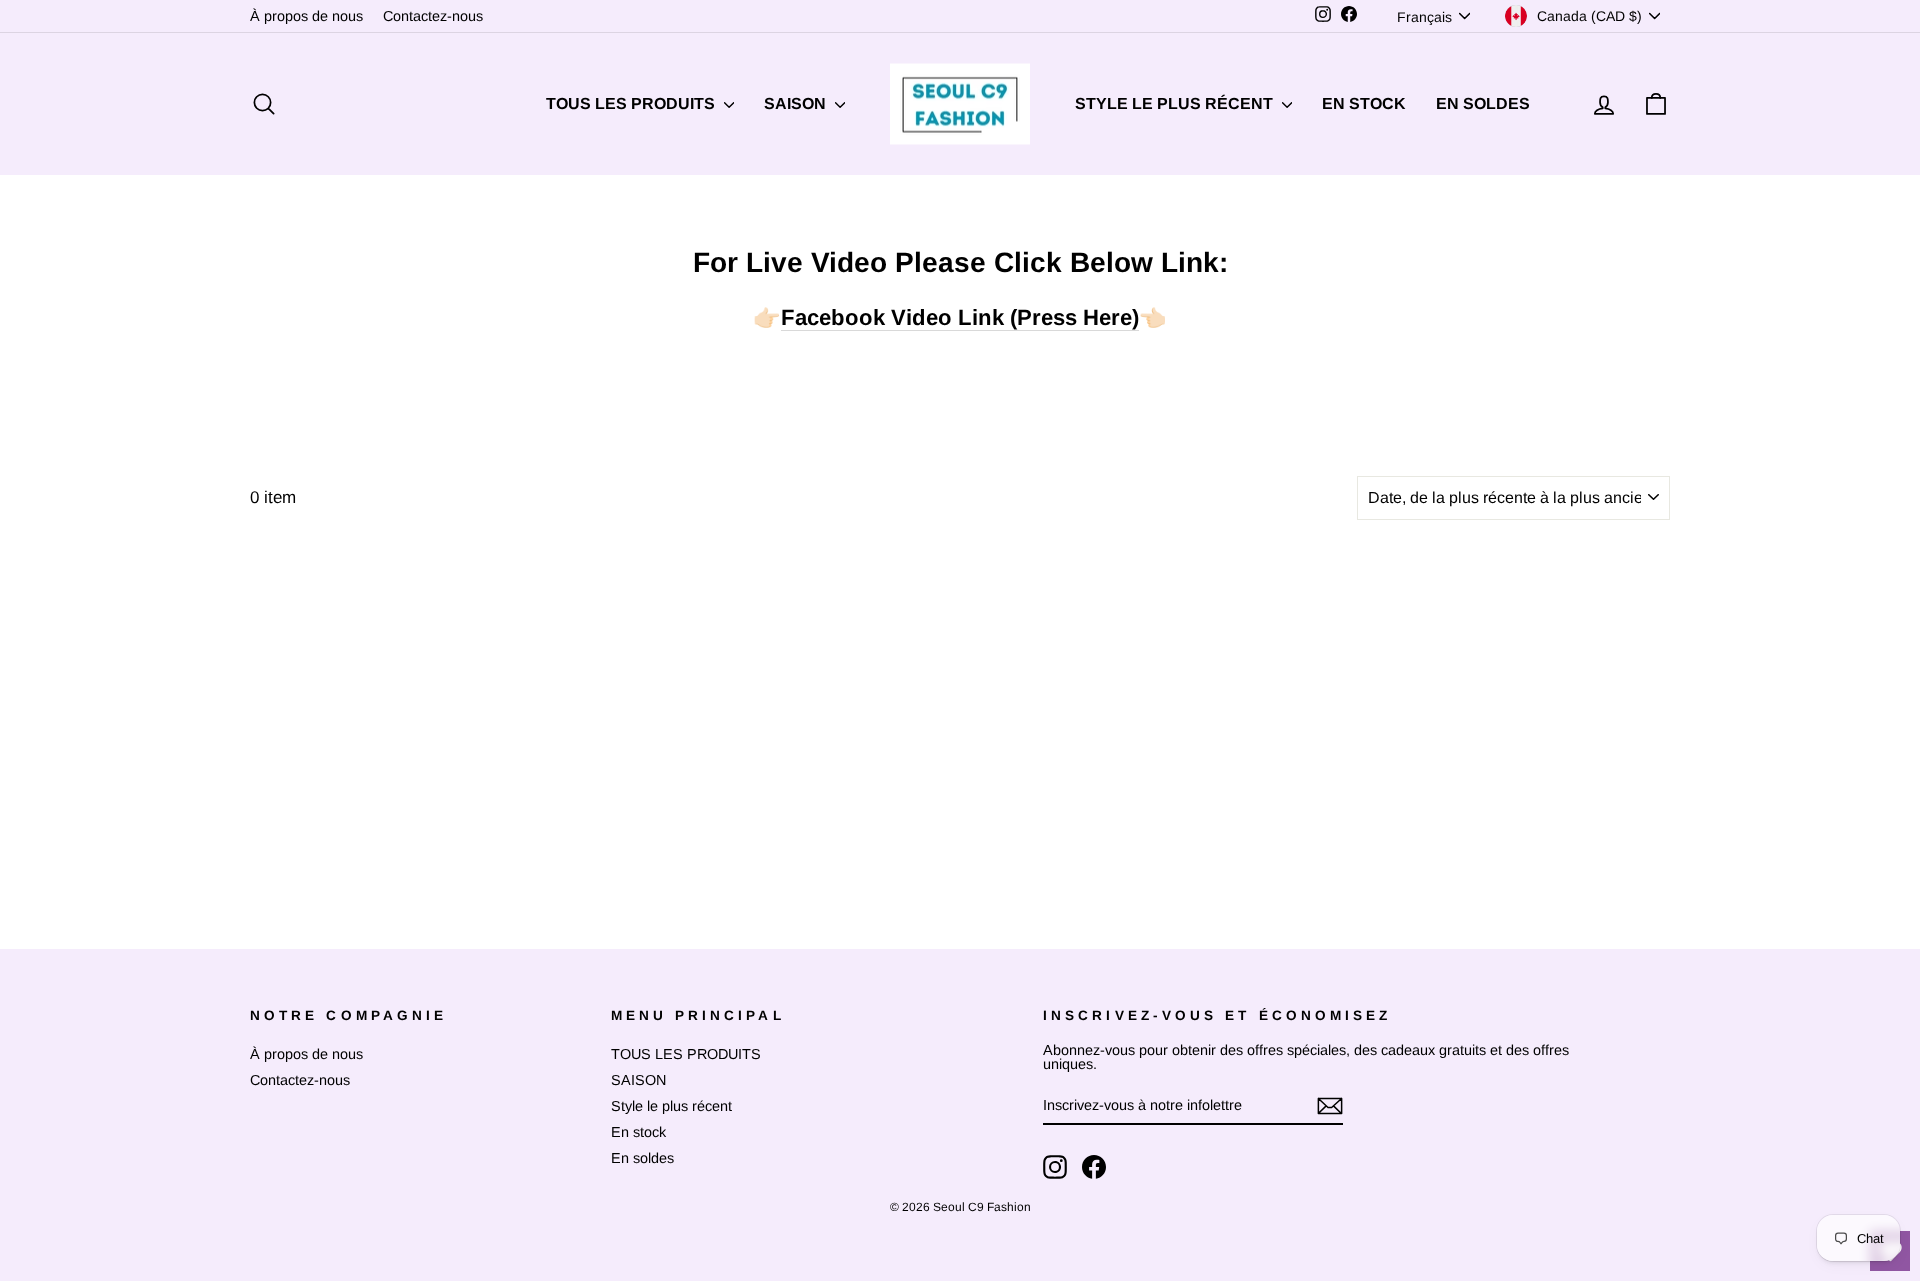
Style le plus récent (1176, 103)
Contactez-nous (433, 16)
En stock (1364, 103)
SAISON (797, 103)
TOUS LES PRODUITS (632, 103)
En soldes (1483, 103)
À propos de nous (306, 16)
